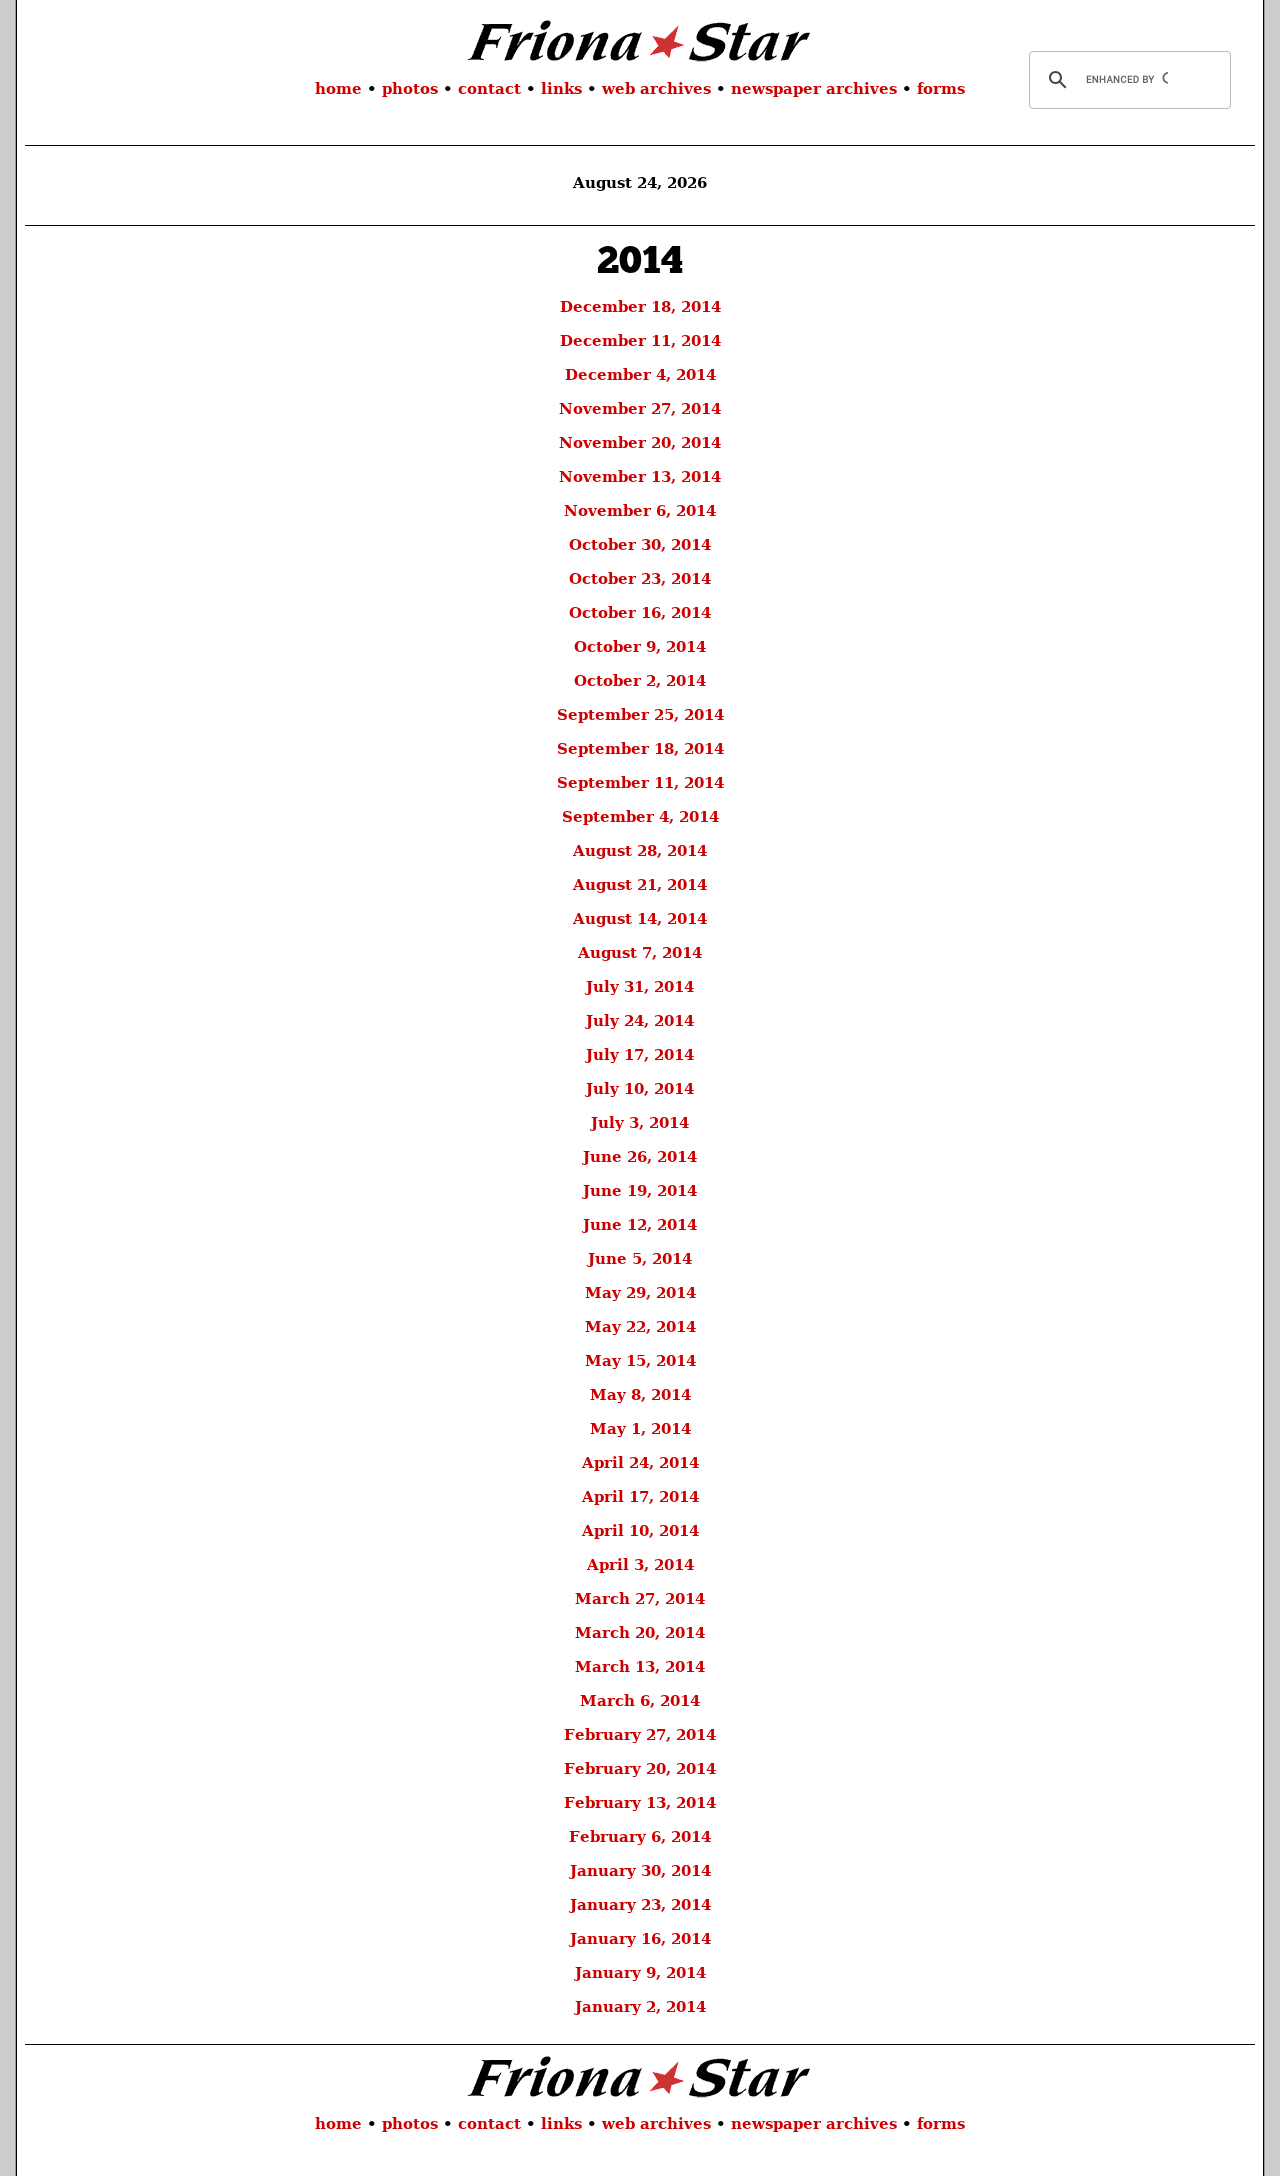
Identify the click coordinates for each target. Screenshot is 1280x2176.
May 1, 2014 (640, 1429)
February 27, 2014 (640, 1735)
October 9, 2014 (640, 647)
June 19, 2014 (640, 1191)
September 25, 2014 (640, 715)
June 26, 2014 (640, 1157)
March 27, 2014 (640, 1599)
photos (410, 89)
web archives (656, 89)
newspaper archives (814, 89)
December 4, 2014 (640, 375)
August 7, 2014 (640, 953)
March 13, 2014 (640, 1667)
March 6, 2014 (640, 1701)
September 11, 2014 (640, 783)
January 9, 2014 (640, 1973)
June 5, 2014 (640, 1259)
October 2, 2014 (640, 681)
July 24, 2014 (640, 1021)
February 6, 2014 (640, 1837)
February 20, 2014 (640, 1769)
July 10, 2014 (640, 1089)
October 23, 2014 (640, 579)
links (561, 89)
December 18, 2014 (640, 307)
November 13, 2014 (640, 477)
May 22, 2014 (640, 1327)
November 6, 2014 (640, 511)
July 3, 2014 (640, 1123)
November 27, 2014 (640, 409)
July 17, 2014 (640, 1055)
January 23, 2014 (640, 1905)
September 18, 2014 (640, 749)
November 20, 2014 (640, 443)
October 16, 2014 (640, 613)
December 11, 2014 (640, 341)
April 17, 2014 (640, 1497)
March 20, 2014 (640, 1633)
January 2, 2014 (640, 2007)
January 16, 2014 (640, 1939)
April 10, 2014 (640, 1531)
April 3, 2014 (640, 1565)
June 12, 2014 (640, 1225)
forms (941, 89)
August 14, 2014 (640, 919)
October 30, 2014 (640, 545)
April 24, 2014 (640, 1463)
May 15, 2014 (640, 1361)
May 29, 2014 (640, 1293)
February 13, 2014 (640, 1803)
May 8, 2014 (640, 1395)
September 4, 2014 (640, 817)
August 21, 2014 (640, 885)
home (338, 89)
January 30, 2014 (640, 1871)
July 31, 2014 (640, 987)
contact (489, 89)
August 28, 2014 (640, 851)
